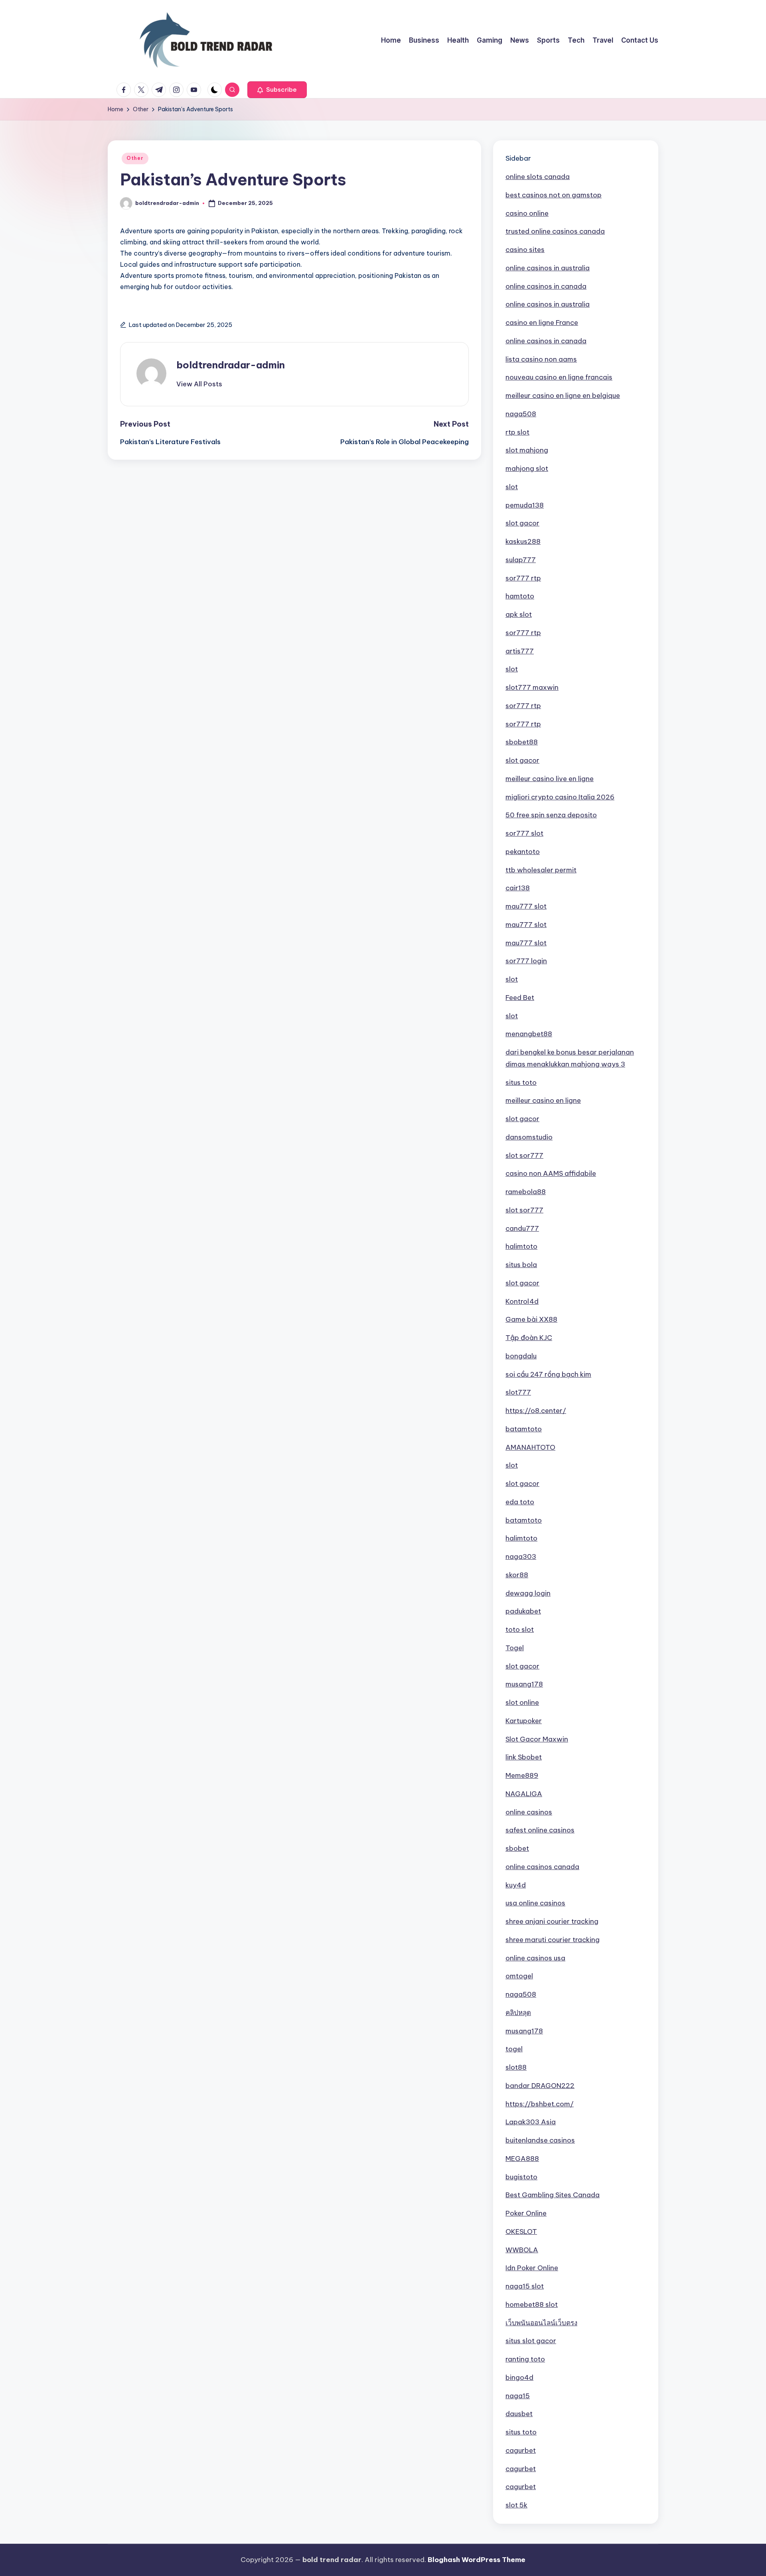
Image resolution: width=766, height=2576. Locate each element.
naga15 (518, 2396)
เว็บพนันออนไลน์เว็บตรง (541, 2323)
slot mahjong (527, 450)
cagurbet (521, 2450)
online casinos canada (542, 1867)
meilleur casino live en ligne (550, 779)
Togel (515, 1648)
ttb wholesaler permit (541, 870)
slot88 (516, 2067)
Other (135, 158)
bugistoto (521, 2177)
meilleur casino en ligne (543, 1100)
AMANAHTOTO (530, 1447)
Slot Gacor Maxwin (537, 1739)
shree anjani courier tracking (552, 1921)
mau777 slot (526, 906)
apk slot (519, 614)
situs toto (521, 1082)
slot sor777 (524, 1155)
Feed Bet (520, 998)
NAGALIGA (524, 1794)
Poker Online (526, 2213)
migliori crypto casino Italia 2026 (560, 797)
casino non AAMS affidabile (551, 1173)
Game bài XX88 (531, 1319)
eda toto (520, 1502)
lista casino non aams (541, 359)
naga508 (521, 414)
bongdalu (521, 1356)
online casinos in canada (546, 286)
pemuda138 (525, 505)
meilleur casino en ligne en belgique (563, 396)
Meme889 (522, 1775)
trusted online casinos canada (555, 231)
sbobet (517, 1848)
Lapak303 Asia (531, 2122)
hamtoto (520, 596)
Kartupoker (524, 1721)
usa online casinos (535, 1903)
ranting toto (525, 2359)
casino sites (525, 250)
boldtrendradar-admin (231, 365)
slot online (522, 1702)
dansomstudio (529, 1137)
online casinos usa (535, 1958)
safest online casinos (540, 1830)
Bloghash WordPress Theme (477, 2560)
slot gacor (522, 523)
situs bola (521, 1265)
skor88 (517, 1575)
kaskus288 (523, 541)
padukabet (523, 1611)
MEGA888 (522, 2159)
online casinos (529, 1812)
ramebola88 (526, 1192)
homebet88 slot (532, 2304)
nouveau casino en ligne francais (559, 377)
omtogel (519, 1976)
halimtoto (521, 1246)
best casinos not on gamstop (554, 195)
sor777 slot (524, 833)
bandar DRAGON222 (540, 2086)
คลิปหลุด (518, 2013)
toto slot (520, 1629)
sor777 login (526, 961)
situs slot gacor (531, 2341)
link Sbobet (524, 1757)
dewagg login (528, 1593)
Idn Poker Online (532, 2268)
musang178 (524, 1684)
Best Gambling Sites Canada (553, 2195)
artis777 (520, 651)
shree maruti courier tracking (553, 1940)
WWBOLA (522, 2250)
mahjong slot (527, 468)
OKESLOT (521, 2232)
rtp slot (517, 432)
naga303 (521, 1557)
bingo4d (519, 2377)
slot (512, 487)
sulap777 (521, 560)
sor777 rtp (523, 578)
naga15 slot (525, 2286)
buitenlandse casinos (540, 2140)
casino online (527, 213)
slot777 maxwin (532, 687)
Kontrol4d (522, 1301)
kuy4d (516, 1885)
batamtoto (524, 1429)
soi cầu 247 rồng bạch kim (548, 1374)
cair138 (518, 888)
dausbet (519, 2414)
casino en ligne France (542, 323)
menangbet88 (529, 1034)
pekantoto (523, 852)
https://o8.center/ (536, 1411)
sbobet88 (522, 742)
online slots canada (538, 177)
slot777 (518, 1392)
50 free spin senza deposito (551, 815)
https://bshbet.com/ (540, 2104)
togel (514, 2049)
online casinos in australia (548, 268)
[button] (277, 90)
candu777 (522, 1228)
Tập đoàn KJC (529, 1338)
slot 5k (516, 2505)
